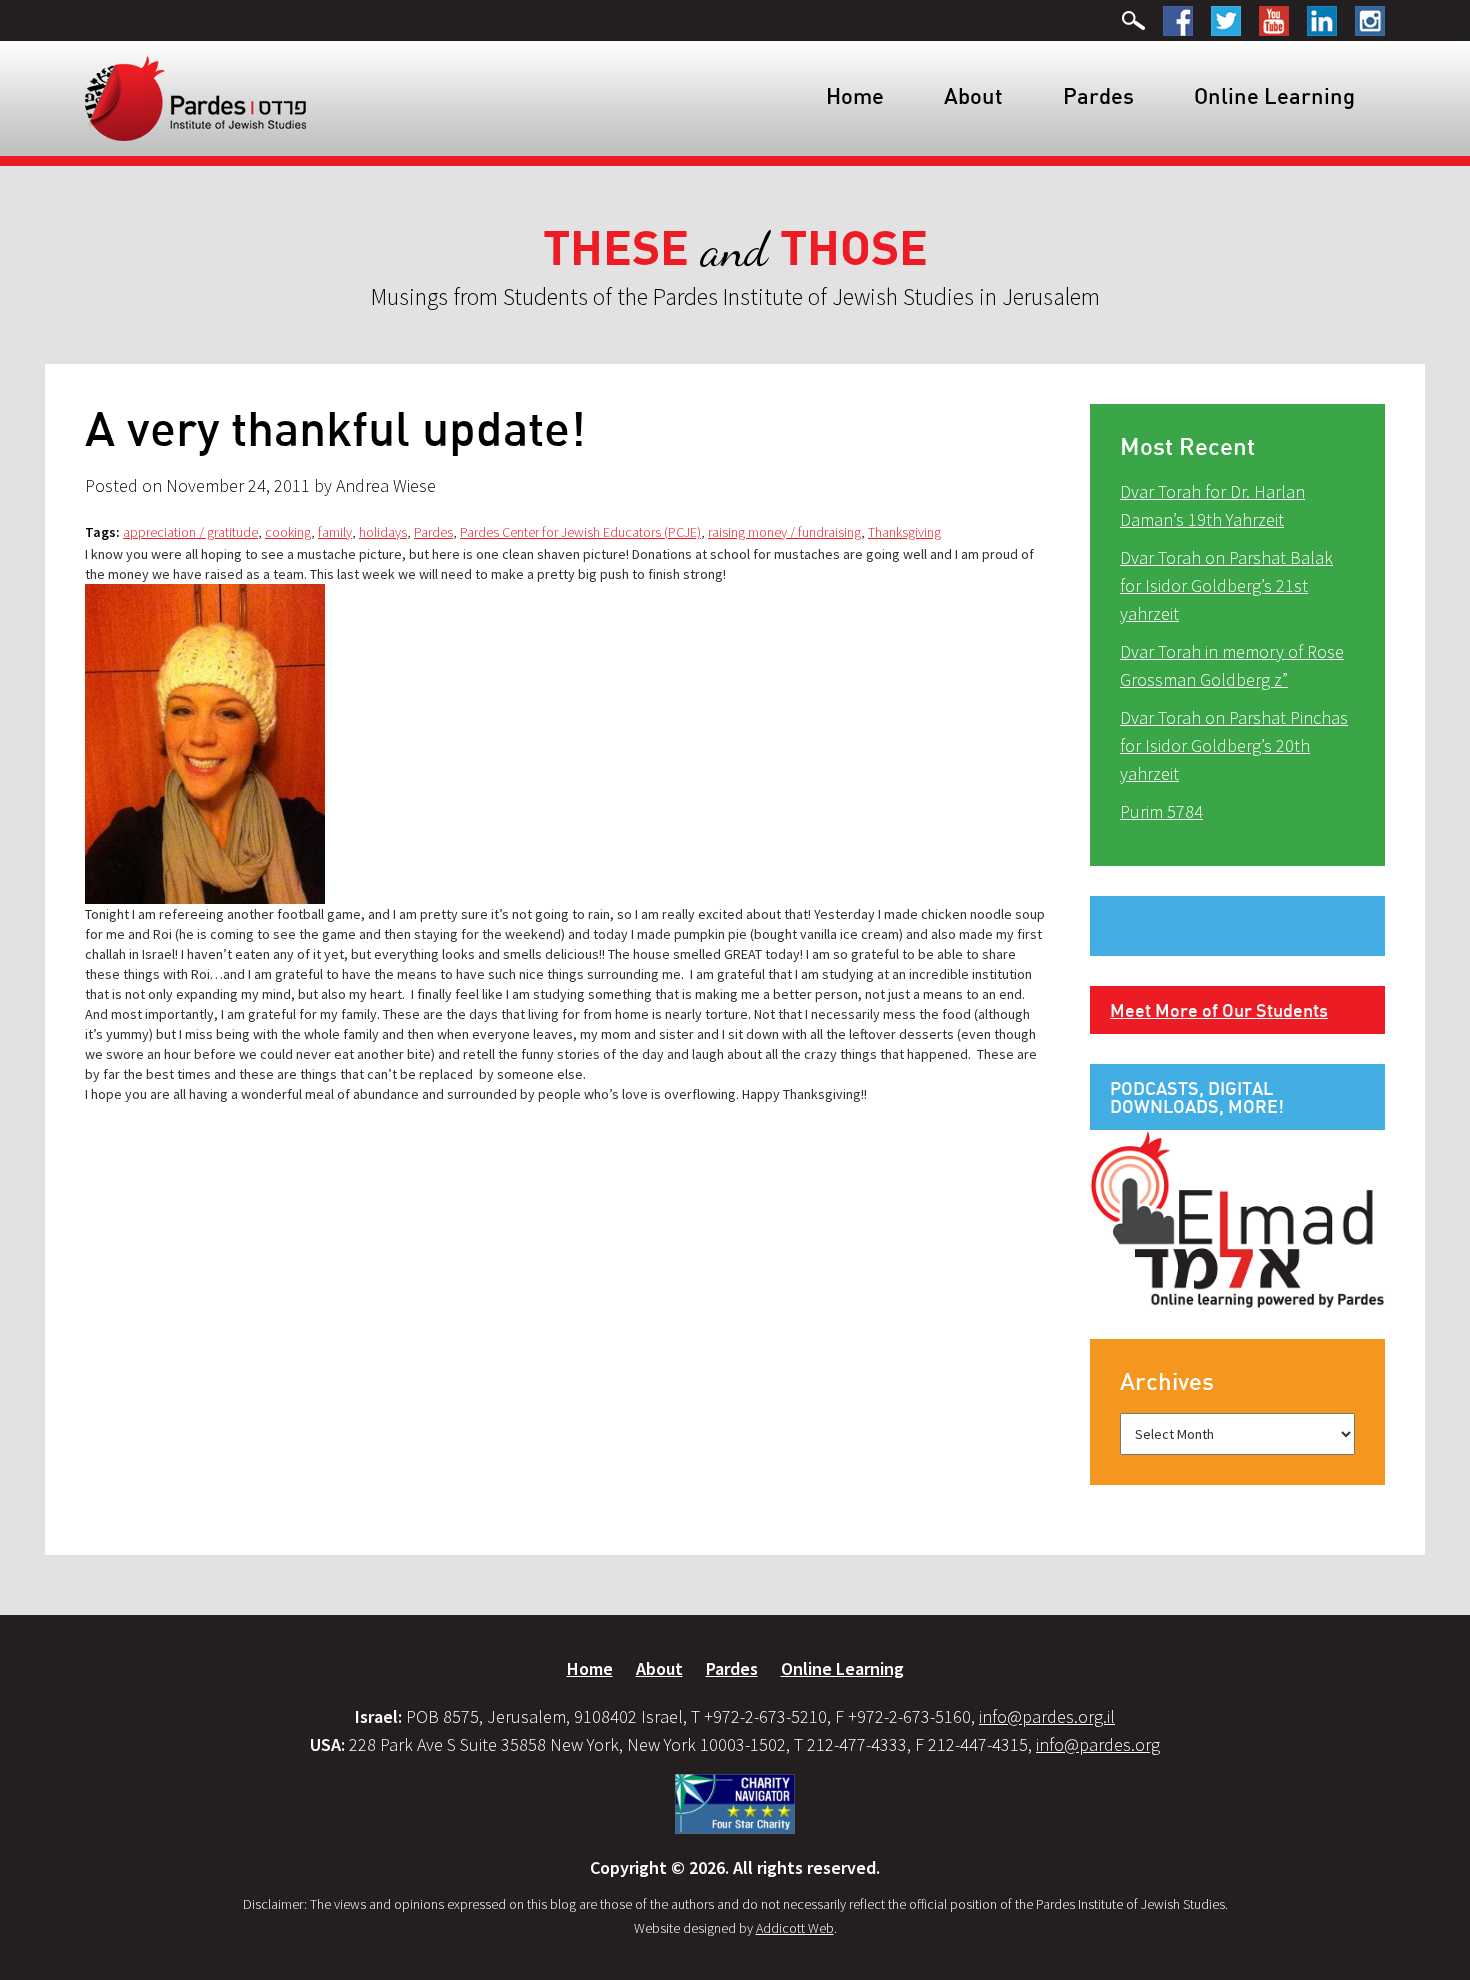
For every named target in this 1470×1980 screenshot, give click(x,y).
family (335, 532)
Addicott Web (795, 1928)
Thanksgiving (904, 532)
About (973, 95)
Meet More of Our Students (1219, 1010)
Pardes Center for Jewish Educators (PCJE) (580, 532)
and (735, 249)
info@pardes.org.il (1047, 1716)
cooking (288, 532)
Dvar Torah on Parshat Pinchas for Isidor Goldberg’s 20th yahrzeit (1234, 745)
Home (855, 95)
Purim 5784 (1161, 811)
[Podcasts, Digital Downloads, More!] (1237, 1218)
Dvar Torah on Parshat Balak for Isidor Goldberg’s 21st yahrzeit (1226, 585)
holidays (383, 532)
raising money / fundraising (784, 532)
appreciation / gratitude (190, 532)
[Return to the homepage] (195, 97)
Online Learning (1274, 95)
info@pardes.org (1098, 1744)
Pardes (1098, 95)
